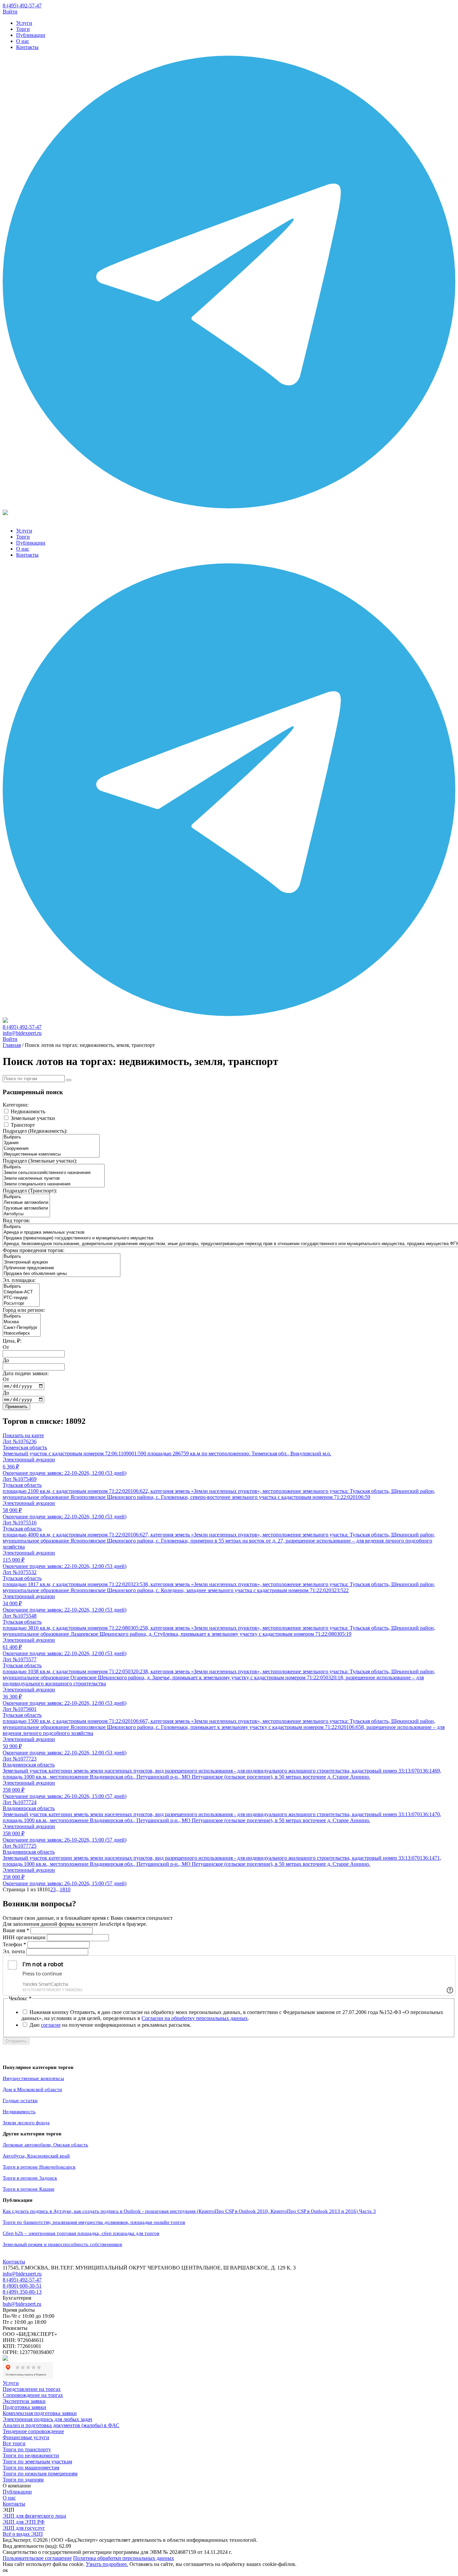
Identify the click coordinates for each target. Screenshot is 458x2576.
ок (5, 2570)
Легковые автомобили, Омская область (45, 2145)
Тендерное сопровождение (33, 2431)
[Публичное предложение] (62, 1268)
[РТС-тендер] (21, 1298)
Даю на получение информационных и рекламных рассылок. (110, 2025)
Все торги (14, 2443)
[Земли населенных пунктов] (54, 1179)
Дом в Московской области (32, 2089)
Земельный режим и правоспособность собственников (62, 2244)
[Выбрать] (51, 1137)
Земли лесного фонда (26, 2123)
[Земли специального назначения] (54, 1184)
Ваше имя (16, 1930)
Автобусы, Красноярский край (36, 2156)
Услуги (24, 23)
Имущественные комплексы (33, 2078)
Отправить (16, 2041)
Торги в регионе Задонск (30, 2178)
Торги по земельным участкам (37, 2461)
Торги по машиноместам (31, 2468)
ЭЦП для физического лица (34, 2516)
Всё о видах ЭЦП (23, 2534)
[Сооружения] (51, 1149)
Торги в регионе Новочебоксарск (39, 2167)
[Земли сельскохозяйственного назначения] (54, 1173)
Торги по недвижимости (31, 2455)
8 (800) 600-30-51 (22, 2286)
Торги (23, 29)
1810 (65, 1889)
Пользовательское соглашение (37, 2558)
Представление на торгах (32, 2389)
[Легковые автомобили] (26, 1203)
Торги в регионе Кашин (28, 2189)
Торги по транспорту (27, 2449)
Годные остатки (20, 2101)
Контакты (27, 47)
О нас (23, 41)
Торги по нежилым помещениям (40, 2474)
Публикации (31, 35)
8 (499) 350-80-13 (22, 2292)
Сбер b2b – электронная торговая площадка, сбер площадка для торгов (81, 2233)
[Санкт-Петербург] (22, 1328)
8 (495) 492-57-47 (22, 6)
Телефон (14, 1944)
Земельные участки (33, 1118)
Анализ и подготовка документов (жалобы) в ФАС (61, 2425)
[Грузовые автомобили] (26, 1208)
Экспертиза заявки (24, 2401)
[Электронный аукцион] (62, 1262)
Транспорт (23, 1125)
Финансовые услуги (26, 2437)
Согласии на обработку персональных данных (195, 2018)
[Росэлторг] (21, 1304)
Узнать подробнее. (107, 2564)
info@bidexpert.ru (22, 1033)
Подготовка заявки (24, 2407)
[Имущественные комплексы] (51, 1154)
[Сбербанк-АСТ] (21, 1292)
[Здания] (51, 1143)
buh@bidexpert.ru (22, 2304)
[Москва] (22, 1322)
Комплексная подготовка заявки (40, 2413)
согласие (51, 2025)
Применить (16, 1407)
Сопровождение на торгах (33, 2395)
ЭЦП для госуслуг (24, 2528)
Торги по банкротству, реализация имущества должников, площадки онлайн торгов (94, 2222)
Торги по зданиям (23, 2480)
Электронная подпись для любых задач (47, 2419)
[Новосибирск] (22, 1333)
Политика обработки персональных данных (124, 2558)
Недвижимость (28, 1111)
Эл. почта (14, 1951)
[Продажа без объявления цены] (62, 1274)
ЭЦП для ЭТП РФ (24, 2522)
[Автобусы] (26, 1214)
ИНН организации (24, 1937)
